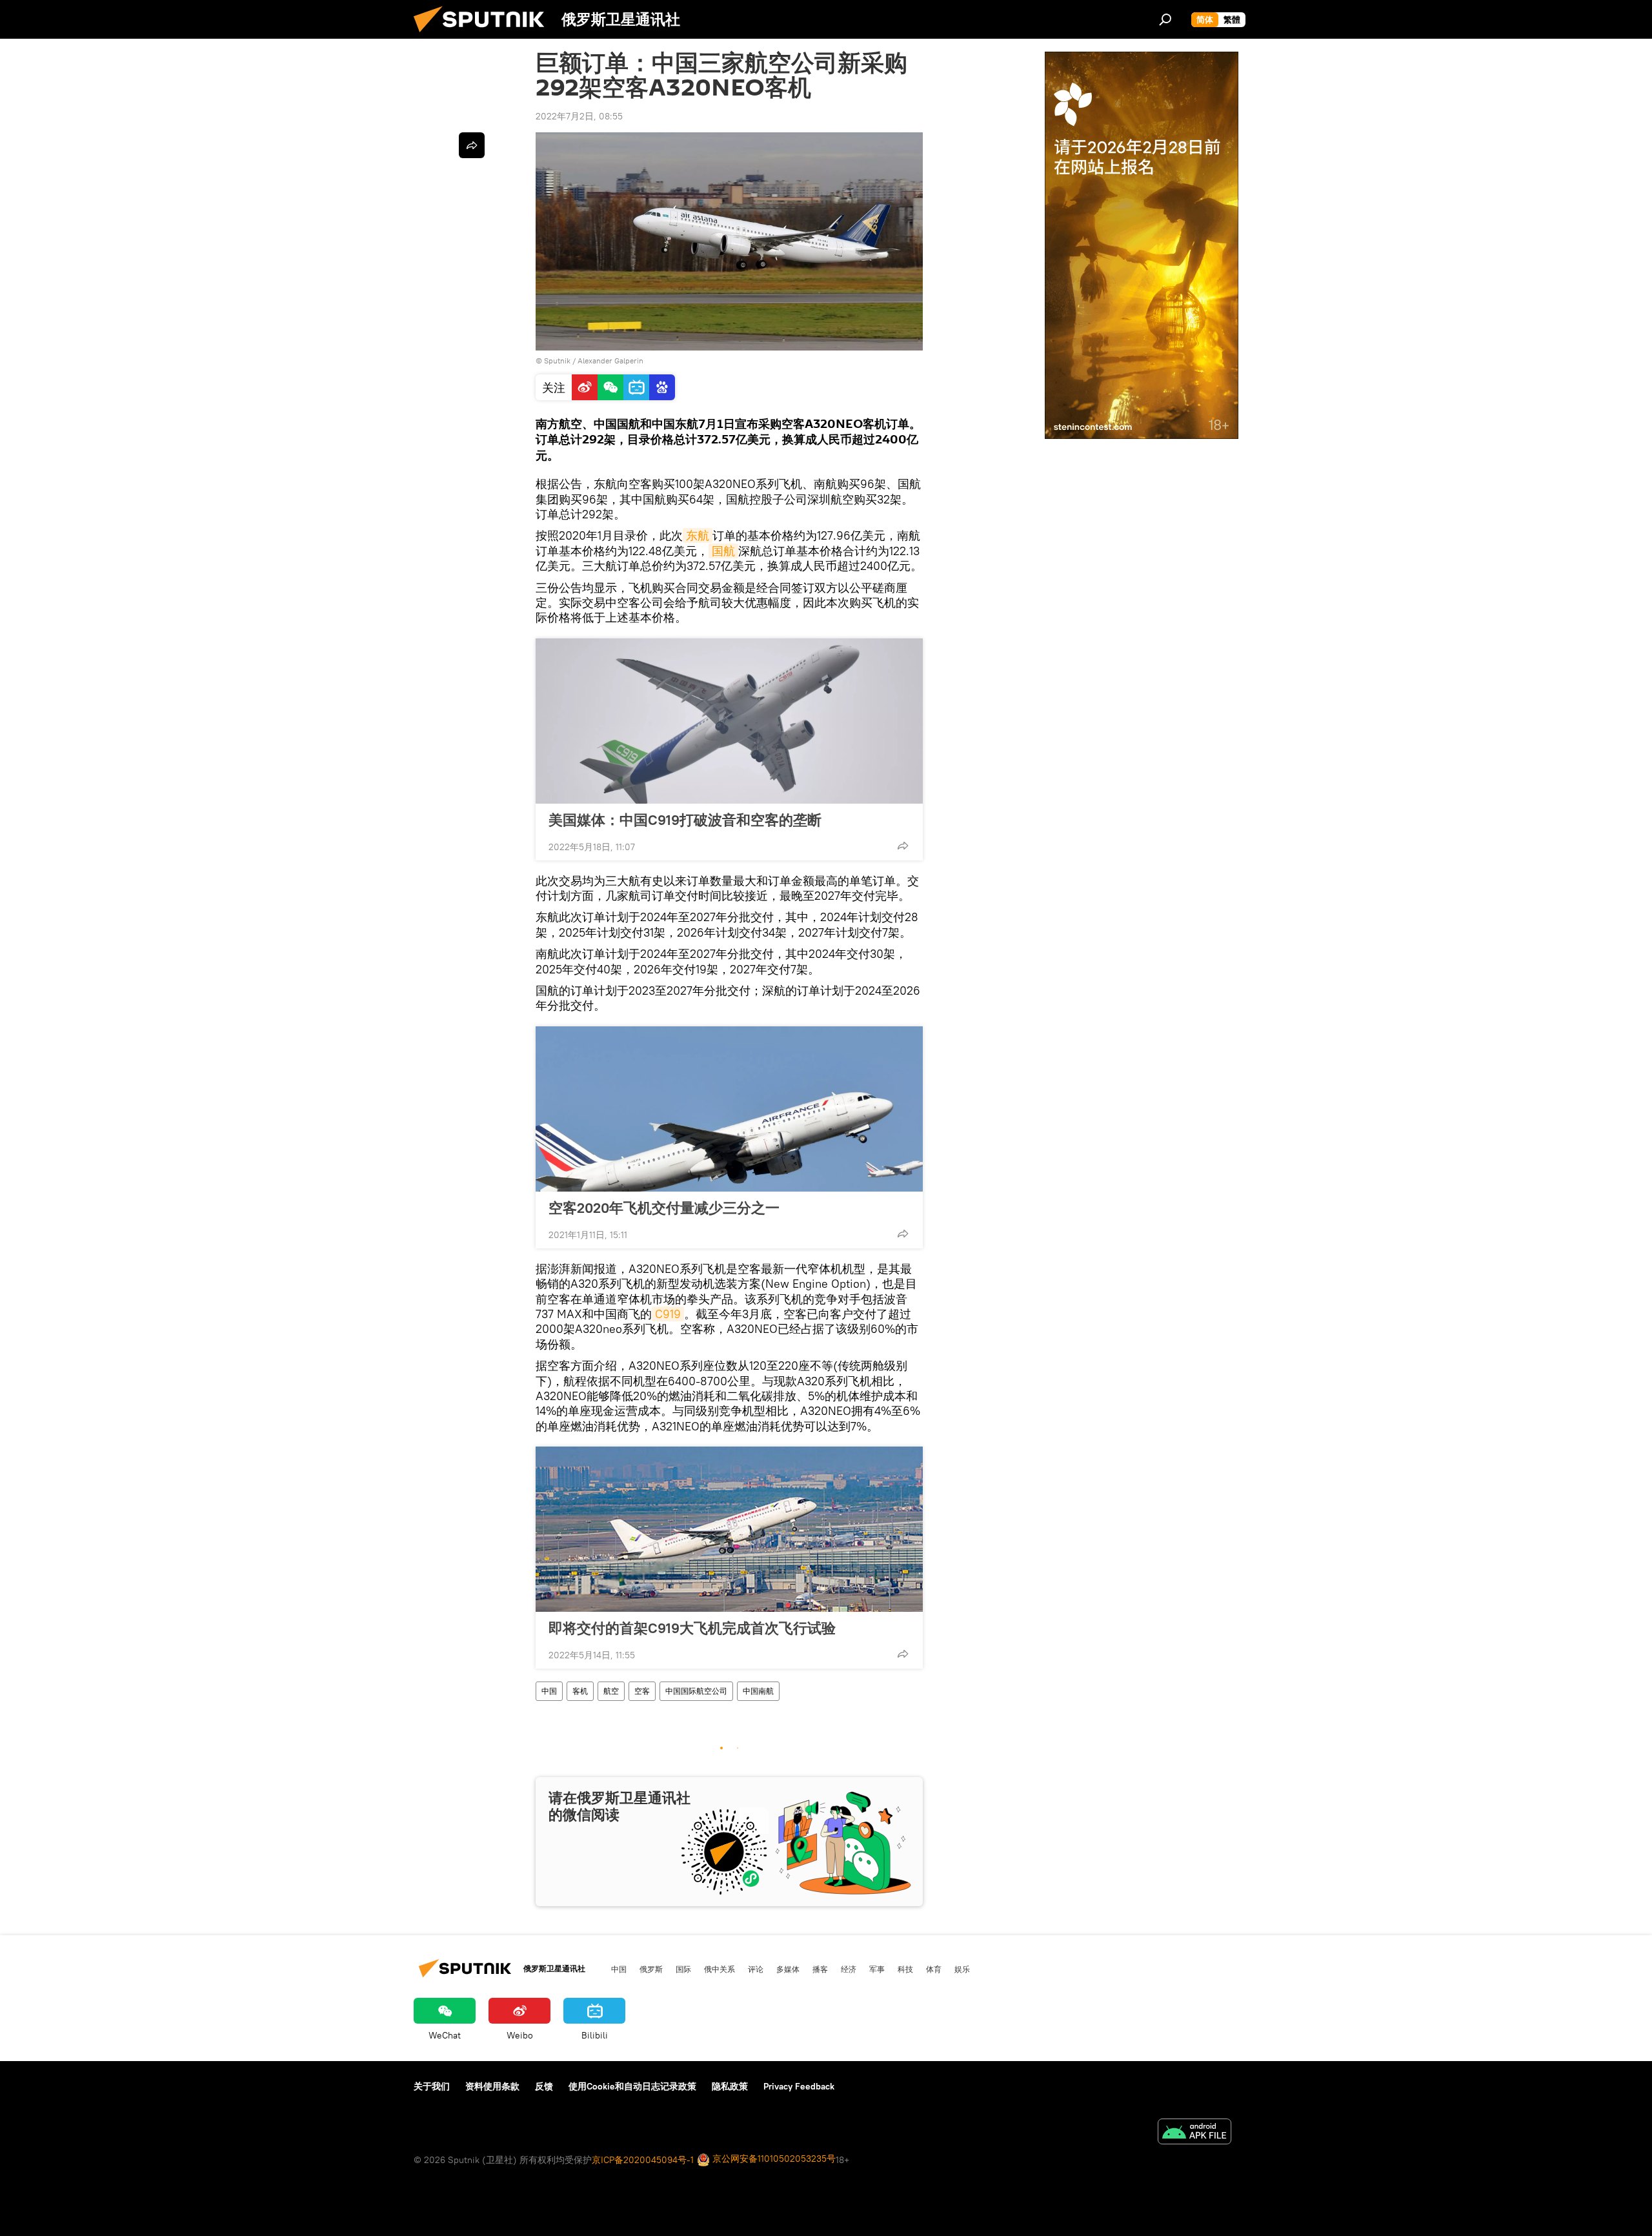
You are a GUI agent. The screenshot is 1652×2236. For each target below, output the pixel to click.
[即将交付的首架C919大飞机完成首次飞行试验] (729, 1529)
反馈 (544, 2086)
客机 (580, 1691)
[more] (903, 846)
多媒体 (788, 1969)
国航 (723, 551)
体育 (934, 1969)
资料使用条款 (492, 2086)
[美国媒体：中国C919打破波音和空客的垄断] (729, 721)
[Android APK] (1194, 2133)
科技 (905, 1969)
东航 (698, 535)
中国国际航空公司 (696, 1691)
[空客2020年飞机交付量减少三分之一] (729, 1109)
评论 (756, 1969)
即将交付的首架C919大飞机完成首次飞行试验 (692, 1628)
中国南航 (758, 1691)
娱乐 (962, 1969)
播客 (820, 1969)
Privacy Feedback (799, 2086)
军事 (877, 1969)
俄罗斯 (651, 1969)
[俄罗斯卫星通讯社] (484, 36)
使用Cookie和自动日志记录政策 (632, 2086)
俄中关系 (720, 1969)
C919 (668, 1314)
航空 (611, 1691)
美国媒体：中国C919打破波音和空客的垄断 (685, 820)
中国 (549, 1691)
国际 (683, 1969)
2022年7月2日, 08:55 (579, 116)
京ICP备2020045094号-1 (643, 2160)
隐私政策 (730, 2086)
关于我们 (432, 2086)
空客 (642, 1691)
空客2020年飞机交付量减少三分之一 (664, 1208)
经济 (849, 1969)
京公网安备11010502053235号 (773, 2159)
